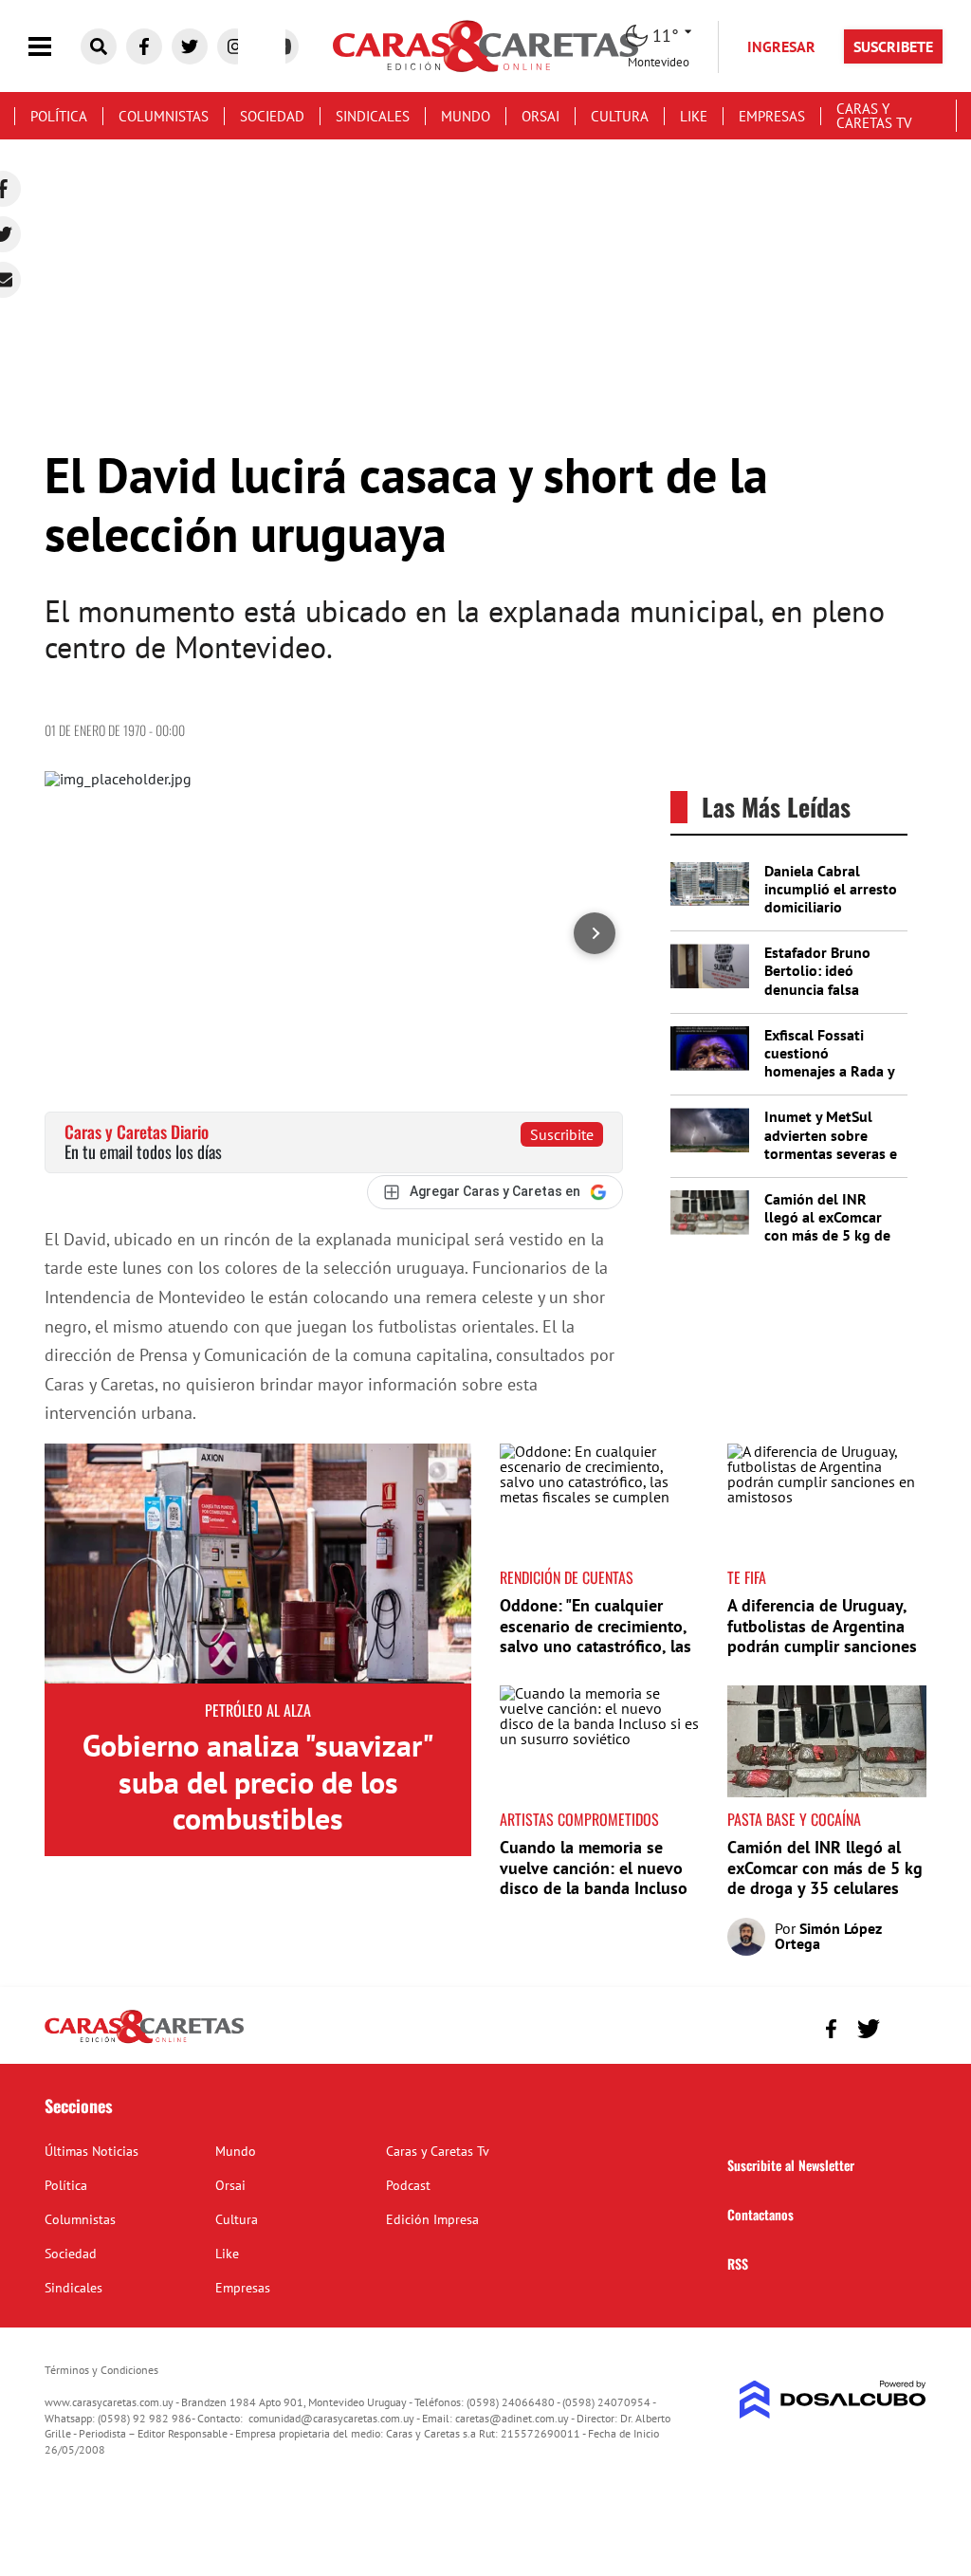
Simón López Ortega (828, 1936)
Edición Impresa (432, 2219)
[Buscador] (99, 46)
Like (694, 116)
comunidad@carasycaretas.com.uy (331, 2418)
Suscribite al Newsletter (791, 2165)
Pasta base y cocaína (794, 1819)
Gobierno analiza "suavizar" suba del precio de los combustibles (258, 1782)
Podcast (408, 2185)
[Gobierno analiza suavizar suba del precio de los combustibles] (258, 1564)
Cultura (620, 116)
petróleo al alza (258, 1710)
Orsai (540, 116)
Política (59, 116)
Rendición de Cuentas (567, 1577)
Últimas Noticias (92, 2151)
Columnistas (164, 116)
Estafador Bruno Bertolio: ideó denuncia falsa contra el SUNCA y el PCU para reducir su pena (831, 998)
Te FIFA (747, 1577)
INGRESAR (781, 46)
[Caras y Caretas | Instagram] (235, 46)
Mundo (466, 116)
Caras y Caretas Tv (874, 116)
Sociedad (272, 116)
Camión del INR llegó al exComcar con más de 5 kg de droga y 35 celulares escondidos (831, 1235)
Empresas (772, 116)
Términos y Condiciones (101, 2370)
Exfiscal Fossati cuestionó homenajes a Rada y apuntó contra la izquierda (829, 1071)
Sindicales (373, 116)
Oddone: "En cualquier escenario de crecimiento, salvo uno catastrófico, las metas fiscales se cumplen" (598, 1636)
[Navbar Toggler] (54, 47)
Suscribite (562, 1134)
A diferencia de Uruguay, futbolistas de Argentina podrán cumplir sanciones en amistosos (822, 1636)
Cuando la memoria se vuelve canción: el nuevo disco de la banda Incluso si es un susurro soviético (594, 1878)
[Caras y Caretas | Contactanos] (905, 2026)
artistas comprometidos (579, 1819)
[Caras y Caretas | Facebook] (144, 46)
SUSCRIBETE (893, 46)
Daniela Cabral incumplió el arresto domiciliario (831, 889)
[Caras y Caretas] (144, 2042)
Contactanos (760, 2214)
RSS (738, 2263)
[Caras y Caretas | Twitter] (190, 46)
